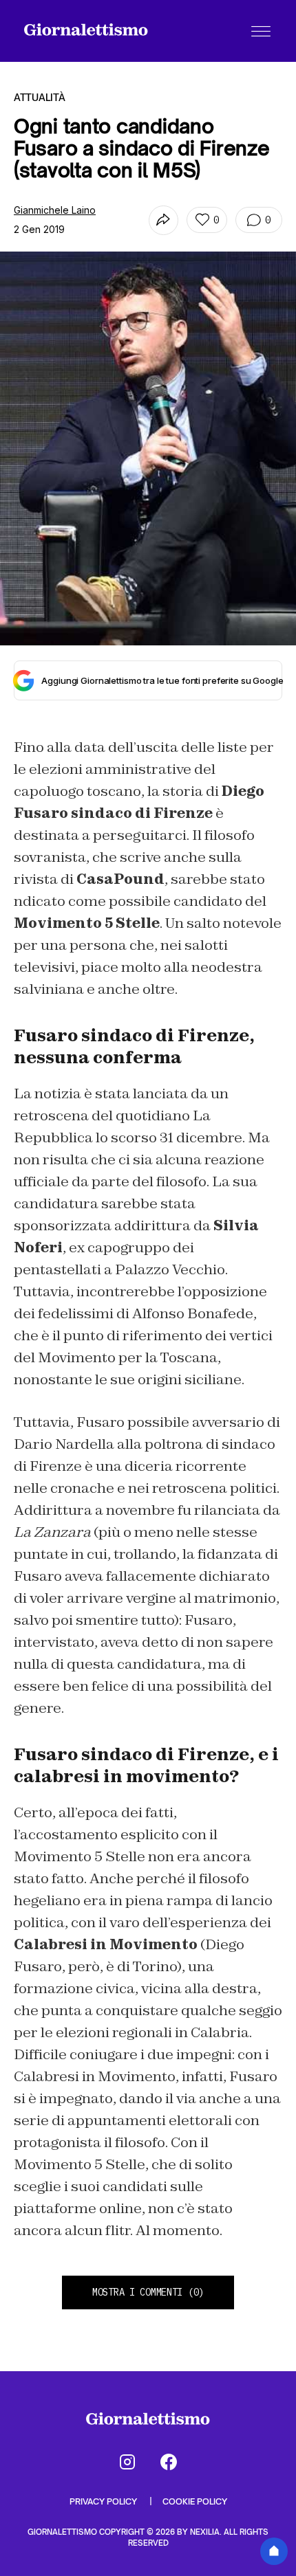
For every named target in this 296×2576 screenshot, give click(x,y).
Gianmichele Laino (55, 210)
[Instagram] (127, 2462)
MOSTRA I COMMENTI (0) (148, 2292)
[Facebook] (169, 2462)
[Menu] (261, 31)
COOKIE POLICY (195, 2501)
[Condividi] (163, 220)
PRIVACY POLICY (104, 2501)
